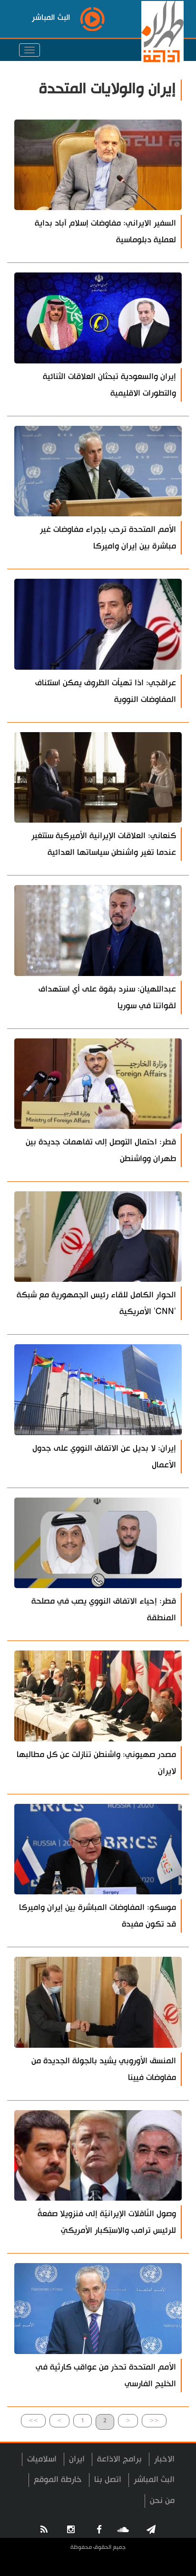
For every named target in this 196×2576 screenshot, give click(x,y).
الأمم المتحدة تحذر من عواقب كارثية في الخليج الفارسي (106, 2375)
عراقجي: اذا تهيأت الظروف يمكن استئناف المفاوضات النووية (106, 691)
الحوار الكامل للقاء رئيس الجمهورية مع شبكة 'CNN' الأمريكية (96, 1303)
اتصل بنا (108, 2480)
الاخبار (164, 2459)
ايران (77, 2459)
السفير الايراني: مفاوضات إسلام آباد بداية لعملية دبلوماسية (105, 231)
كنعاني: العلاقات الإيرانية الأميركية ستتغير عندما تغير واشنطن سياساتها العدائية (104, 844)
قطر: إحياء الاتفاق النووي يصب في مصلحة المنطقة (104, 1610)
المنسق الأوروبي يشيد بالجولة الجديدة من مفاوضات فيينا (104, 2069)
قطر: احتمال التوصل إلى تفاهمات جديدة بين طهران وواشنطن (101, 1150)
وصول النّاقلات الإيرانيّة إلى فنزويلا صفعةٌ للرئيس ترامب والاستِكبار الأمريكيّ (107, 2222)
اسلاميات (42, 2459)
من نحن (162, 2501)
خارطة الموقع (58, 2480)
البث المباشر (154, 2480)
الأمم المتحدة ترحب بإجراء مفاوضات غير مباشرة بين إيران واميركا (108, 538)
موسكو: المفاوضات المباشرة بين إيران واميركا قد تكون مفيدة (98, 1916)
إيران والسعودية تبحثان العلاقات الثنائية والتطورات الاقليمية (109, 385)
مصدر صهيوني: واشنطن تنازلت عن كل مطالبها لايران (96, 1763)
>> (33, 2420)
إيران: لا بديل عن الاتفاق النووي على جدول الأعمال (104, 1457)
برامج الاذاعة (119, 2459)
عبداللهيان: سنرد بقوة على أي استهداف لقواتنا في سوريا (107, 997)
